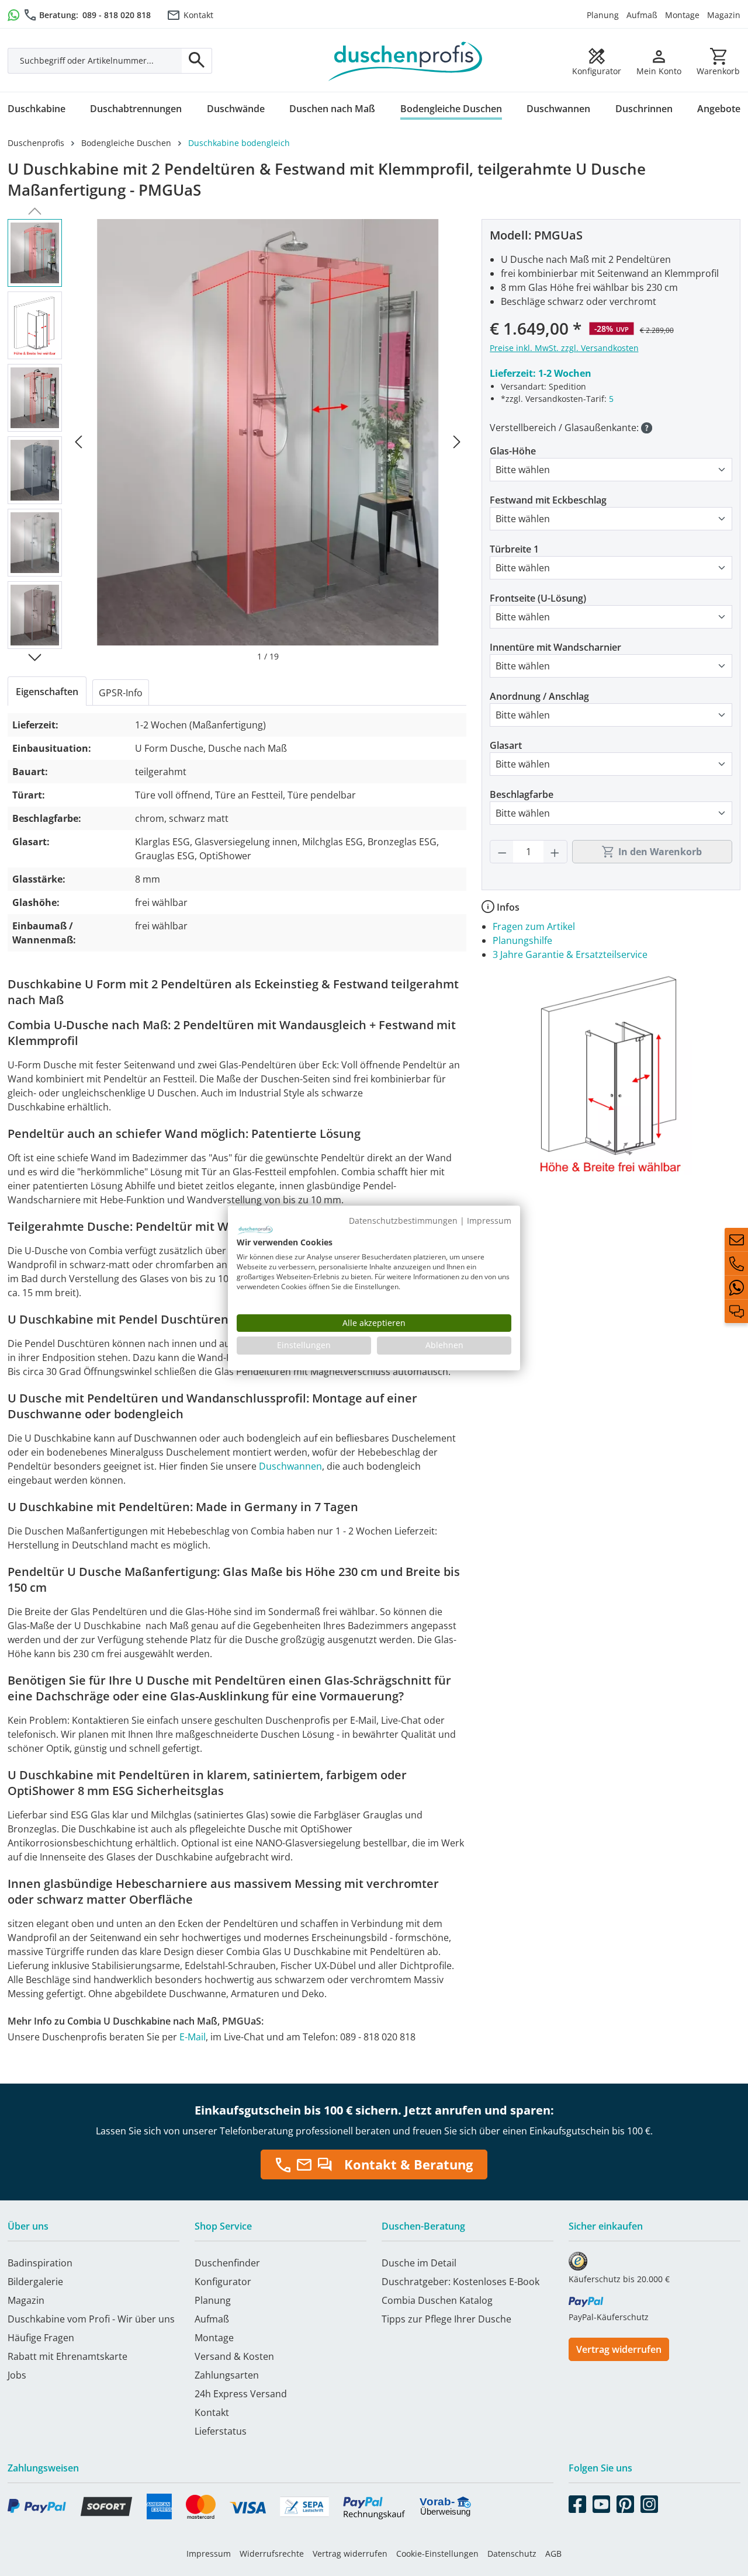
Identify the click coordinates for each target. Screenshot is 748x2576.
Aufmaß (642, 15)
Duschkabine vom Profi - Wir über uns (91, 2319)
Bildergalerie (35, 2282)
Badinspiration (40, 2263)
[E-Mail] (736, 1240)
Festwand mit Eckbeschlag (548, 500)
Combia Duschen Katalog (437, 2300)
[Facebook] (577, 2502)
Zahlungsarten (227, 2375)
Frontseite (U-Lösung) (538, 598)
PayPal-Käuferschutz (609, 2317)
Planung (603, 15)
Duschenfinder (227, 2263)
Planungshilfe (522, 940)
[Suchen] (197, 61)
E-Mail (193, 2037)
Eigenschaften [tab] (47, 692)
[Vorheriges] (78, 441)
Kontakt (198, 15)
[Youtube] (601, 2502)
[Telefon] (736, 1263)
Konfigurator (223, 2282)
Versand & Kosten (234, 2356)
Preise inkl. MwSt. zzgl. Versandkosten (564, 348)
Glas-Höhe (513, 451)
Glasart (506, 745)
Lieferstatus (221, 2431)
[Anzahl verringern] (502, 852)
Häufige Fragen (41, 2338)
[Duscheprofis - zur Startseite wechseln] (405, 60)
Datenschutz (512, 2554)
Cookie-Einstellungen (437, 2554)
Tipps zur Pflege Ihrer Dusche (446, 2319)
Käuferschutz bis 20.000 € (619, 2279)
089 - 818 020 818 (117, 15)
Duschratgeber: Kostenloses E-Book (460, 2282)
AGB (553, 2554)
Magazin (724, 15)
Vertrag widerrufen (619, 2349)
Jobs (17, 2375)
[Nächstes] (457, 441)
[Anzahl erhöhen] (555, 852)
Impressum (209, 2554)
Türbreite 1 (514, 549)
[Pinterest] (625, 2502)
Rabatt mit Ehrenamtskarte (67, 2356)
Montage (682, 15)
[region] (237, 441)
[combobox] (95, 61)
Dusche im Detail (419, 2263)
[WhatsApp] (736, 1287)
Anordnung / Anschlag (539, 696)
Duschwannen (290, 1466)
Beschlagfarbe (522, 794)
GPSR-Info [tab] (121, 693)
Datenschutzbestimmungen (403, 1221)
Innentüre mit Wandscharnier (555, 647)
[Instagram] (649, 2502)
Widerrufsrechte (272, 2554)
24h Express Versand (241, 2394)
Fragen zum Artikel (534, 926)
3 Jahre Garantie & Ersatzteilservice (570, 954)
